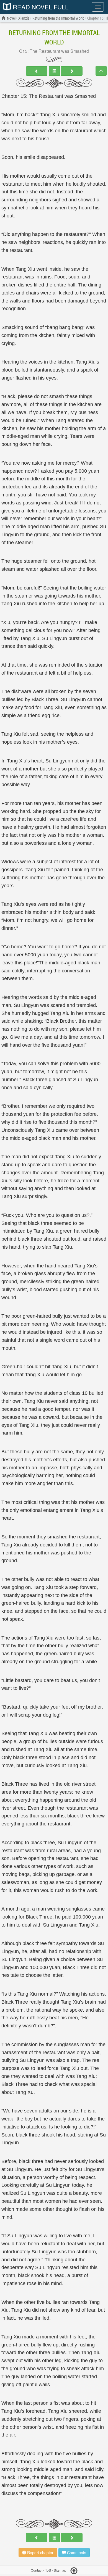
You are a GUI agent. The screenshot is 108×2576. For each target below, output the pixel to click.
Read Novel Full (40, 7)
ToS (48, 2570)
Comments (76, 2553)
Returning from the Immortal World (54, 37)
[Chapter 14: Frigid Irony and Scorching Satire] (37, 71)
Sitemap (60, 2570)
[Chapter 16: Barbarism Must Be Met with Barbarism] (72, 71)
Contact (37, 2570)
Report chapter (40, 2553)
